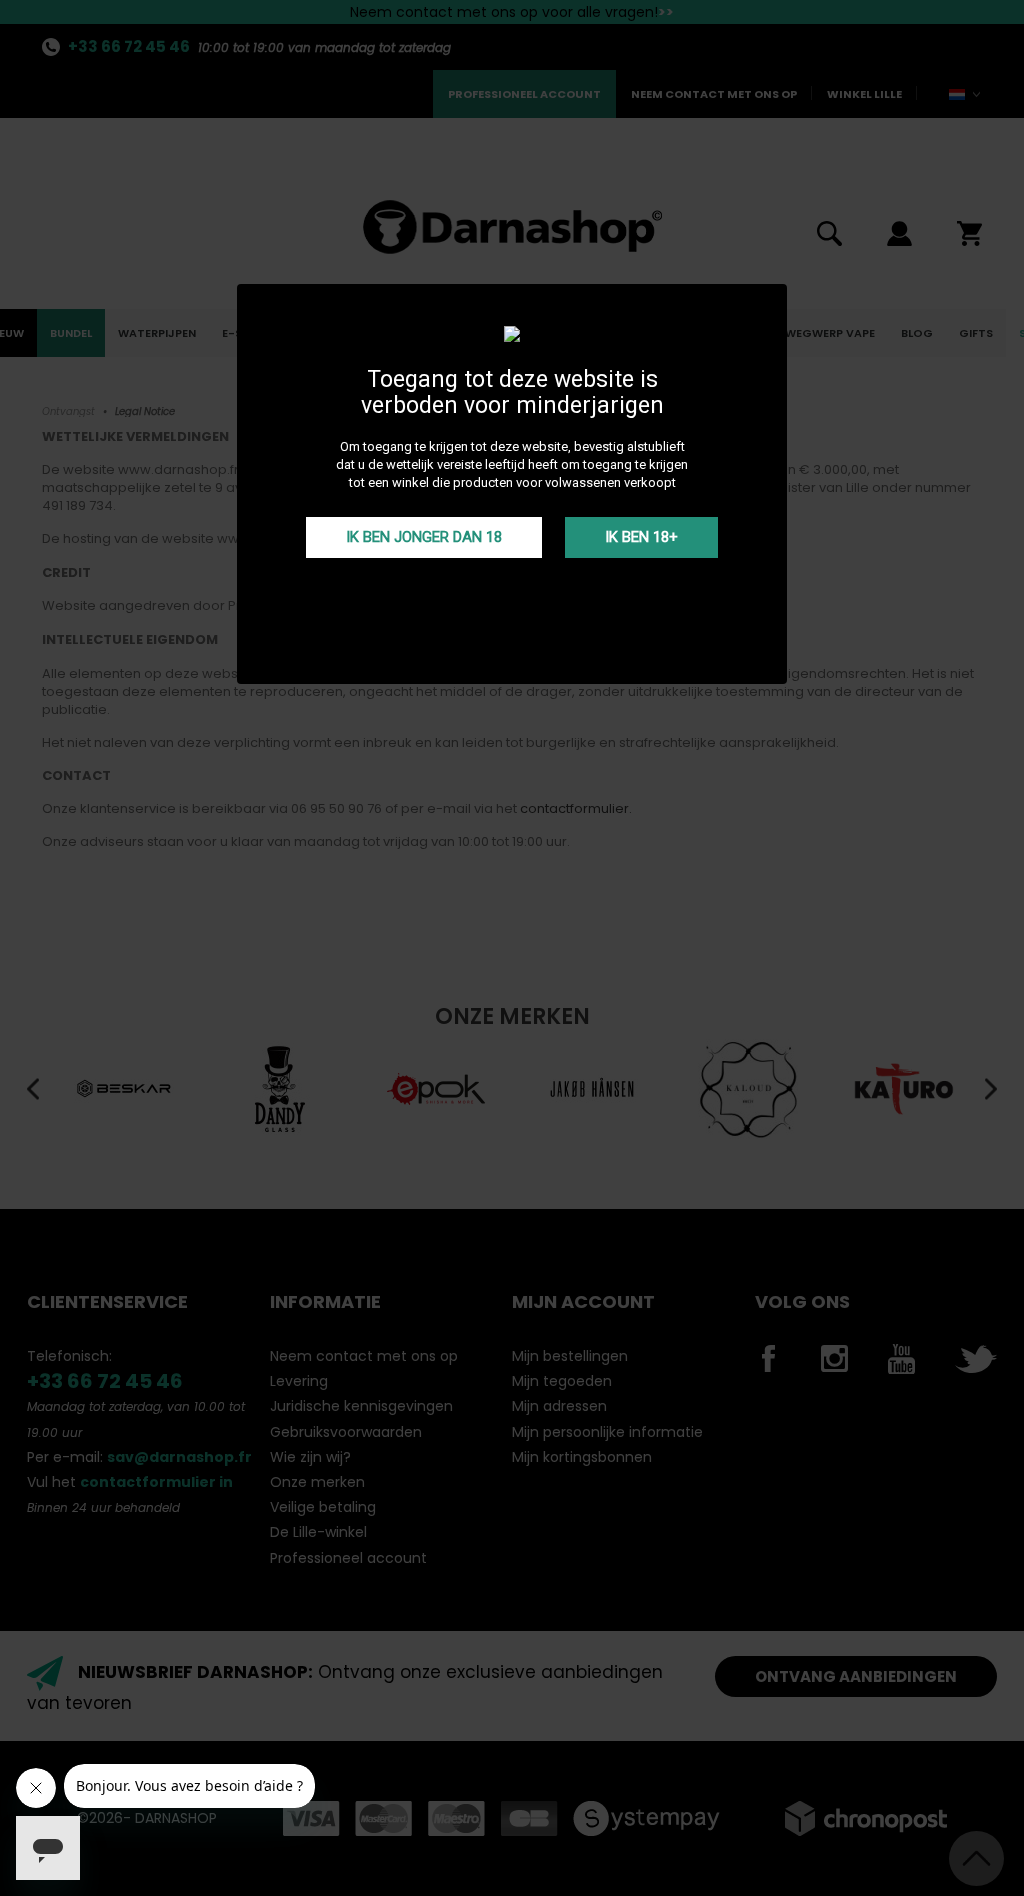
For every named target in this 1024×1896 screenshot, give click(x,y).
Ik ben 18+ (641, 537)
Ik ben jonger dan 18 (424, 537)
